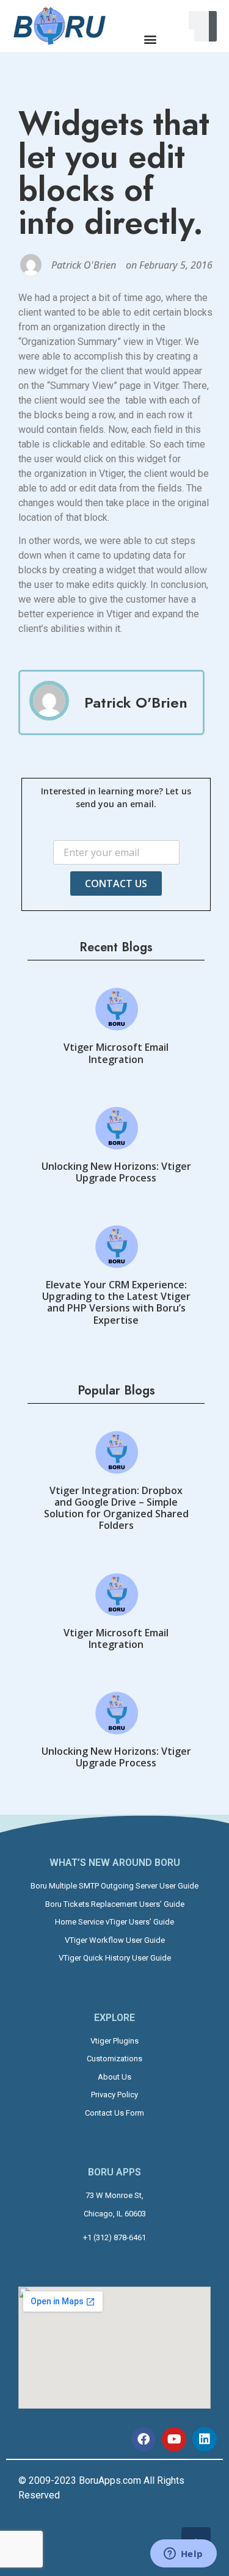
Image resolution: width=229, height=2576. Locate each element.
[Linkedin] (205, 2439)
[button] (150, 39)
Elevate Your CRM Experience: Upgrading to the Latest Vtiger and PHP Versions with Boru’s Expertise (116, 1302)
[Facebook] (144, 2439)
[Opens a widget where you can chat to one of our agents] (183, 2555)
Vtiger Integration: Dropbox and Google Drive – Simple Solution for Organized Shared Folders (116, 1508)
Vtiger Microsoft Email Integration (116, 1053)
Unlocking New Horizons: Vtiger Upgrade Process (116, 1172)
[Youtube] (174, 2439)
